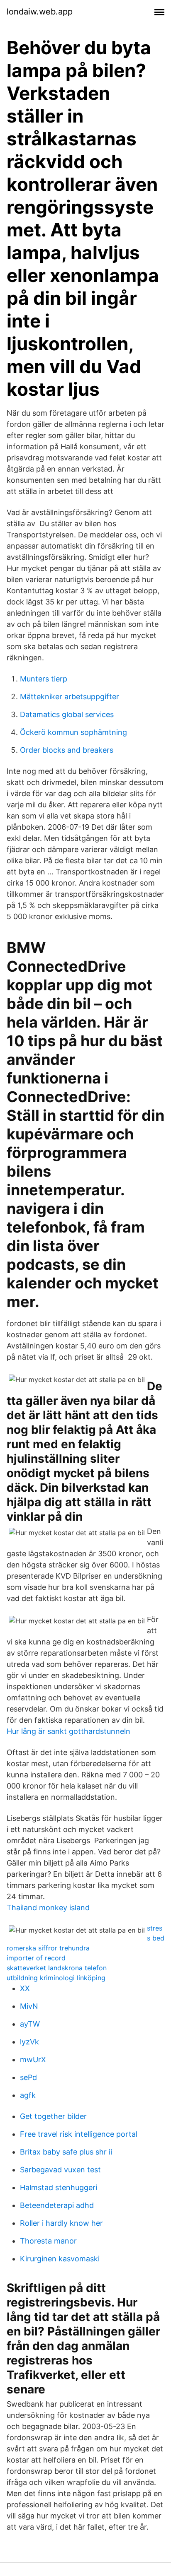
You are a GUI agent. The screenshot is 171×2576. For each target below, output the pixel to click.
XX (25, 1988)
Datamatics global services (67, 714)
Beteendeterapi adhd (57, 2205)
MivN (29, 2006)
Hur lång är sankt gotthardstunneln (68, 1731)
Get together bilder (53, 2116)
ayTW (30, 2024)
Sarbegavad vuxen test (60, 2170)
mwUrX (33, 2060)
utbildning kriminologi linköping (56, 1978)
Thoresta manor (48, 2241)
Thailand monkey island (48, 1908)
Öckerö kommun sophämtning (73, 732)
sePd (28, 2077)
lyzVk (29, 2042)
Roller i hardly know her (61, 2223)
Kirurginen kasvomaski (60, 2259)
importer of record (36, 1958)
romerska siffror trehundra (48, 1948)
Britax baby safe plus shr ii (66, 2152)
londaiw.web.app (40, 12)
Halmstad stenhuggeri (59, 2187)
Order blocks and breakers (67, 750)
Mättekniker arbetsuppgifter (70, 697)
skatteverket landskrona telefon (57, 1968)
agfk (28, 2095)
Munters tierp (44, 679)
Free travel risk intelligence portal (79, 2134)
